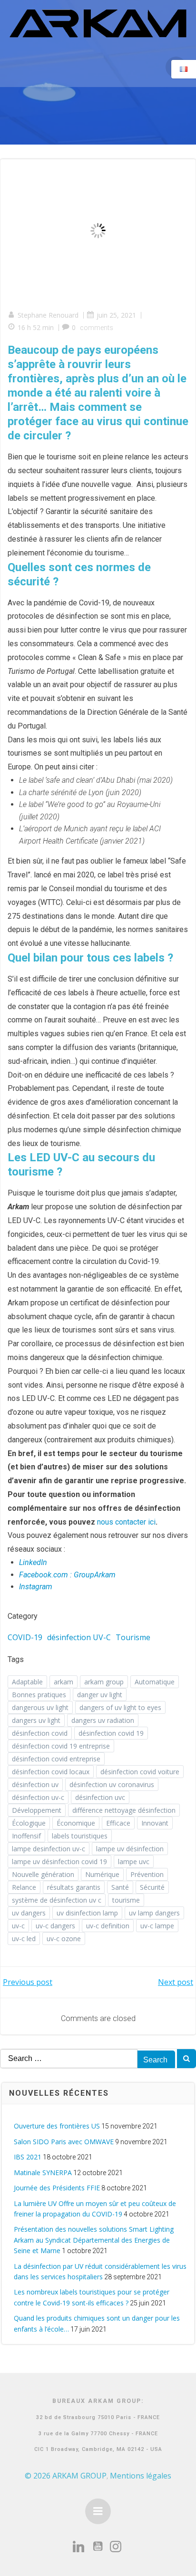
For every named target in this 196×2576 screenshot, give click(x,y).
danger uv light (100, 1695)
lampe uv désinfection (130, 1849)
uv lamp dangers (154, 1913)
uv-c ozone (64, 1939)
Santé (120, 1887)
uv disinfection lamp (87, 1913)
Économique (76, 1823)
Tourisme (133, 1637)
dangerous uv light (40, 1707)
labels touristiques (80, 1836)
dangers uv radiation (103, 1720)
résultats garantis (74, 1887)
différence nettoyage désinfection (124, 1810)
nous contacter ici (126, 1522)
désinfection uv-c (38, 1797)
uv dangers (29, 1913)
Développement (37, 1810)
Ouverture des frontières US (57, 2126)
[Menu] (98, 2511)
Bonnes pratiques (39, 1695)
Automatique (155, 1682)
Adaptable (27, 1682)
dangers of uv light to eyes (120, 1707)
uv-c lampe (157, 1926)
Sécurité (152, 1887)
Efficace (118, 1823)
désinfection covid (40, 1733)
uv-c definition (108, 1926)
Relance (24, 1887)
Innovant (155, 1823)
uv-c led (24, 1939)
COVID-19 (25, 1637)
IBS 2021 (28, 2157)
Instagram (36, 1587)
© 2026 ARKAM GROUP (66, 2476)
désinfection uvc (100, 1797)
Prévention (147, 1874)
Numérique (102, 1874)
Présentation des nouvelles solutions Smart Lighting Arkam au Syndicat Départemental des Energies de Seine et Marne (94, 2240)
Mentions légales (141, 2476)
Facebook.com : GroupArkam (67, 1575)
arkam (64, 1682)
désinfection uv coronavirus (112, 1784)
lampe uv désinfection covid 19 (59, 1862)
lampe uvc (134, 1862)
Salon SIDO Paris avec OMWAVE (64, 2142)
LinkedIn (33, 1562)
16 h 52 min (36, 327)
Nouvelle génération (43, 1874)
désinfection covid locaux (51, 1772)
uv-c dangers (55, 1926)
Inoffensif (26, 1836)
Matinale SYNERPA (43, 2173)
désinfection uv (35, 1784)
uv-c (18, 1926)
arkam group (104, 1682)
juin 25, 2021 (116, 315)
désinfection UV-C (79, 1637)
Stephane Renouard (48, 315)
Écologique (29, 1823)
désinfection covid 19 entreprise (61, 1746)
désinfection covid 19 (111, 1733)
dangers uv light (36, 1720)
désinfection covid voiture (140, 1772)
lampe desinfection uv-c (49, 1849)
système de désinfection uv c (57, 1900)
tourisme (126, 1900)
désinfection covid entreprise (56, 1759)
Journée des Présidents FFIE (57, 2188)
